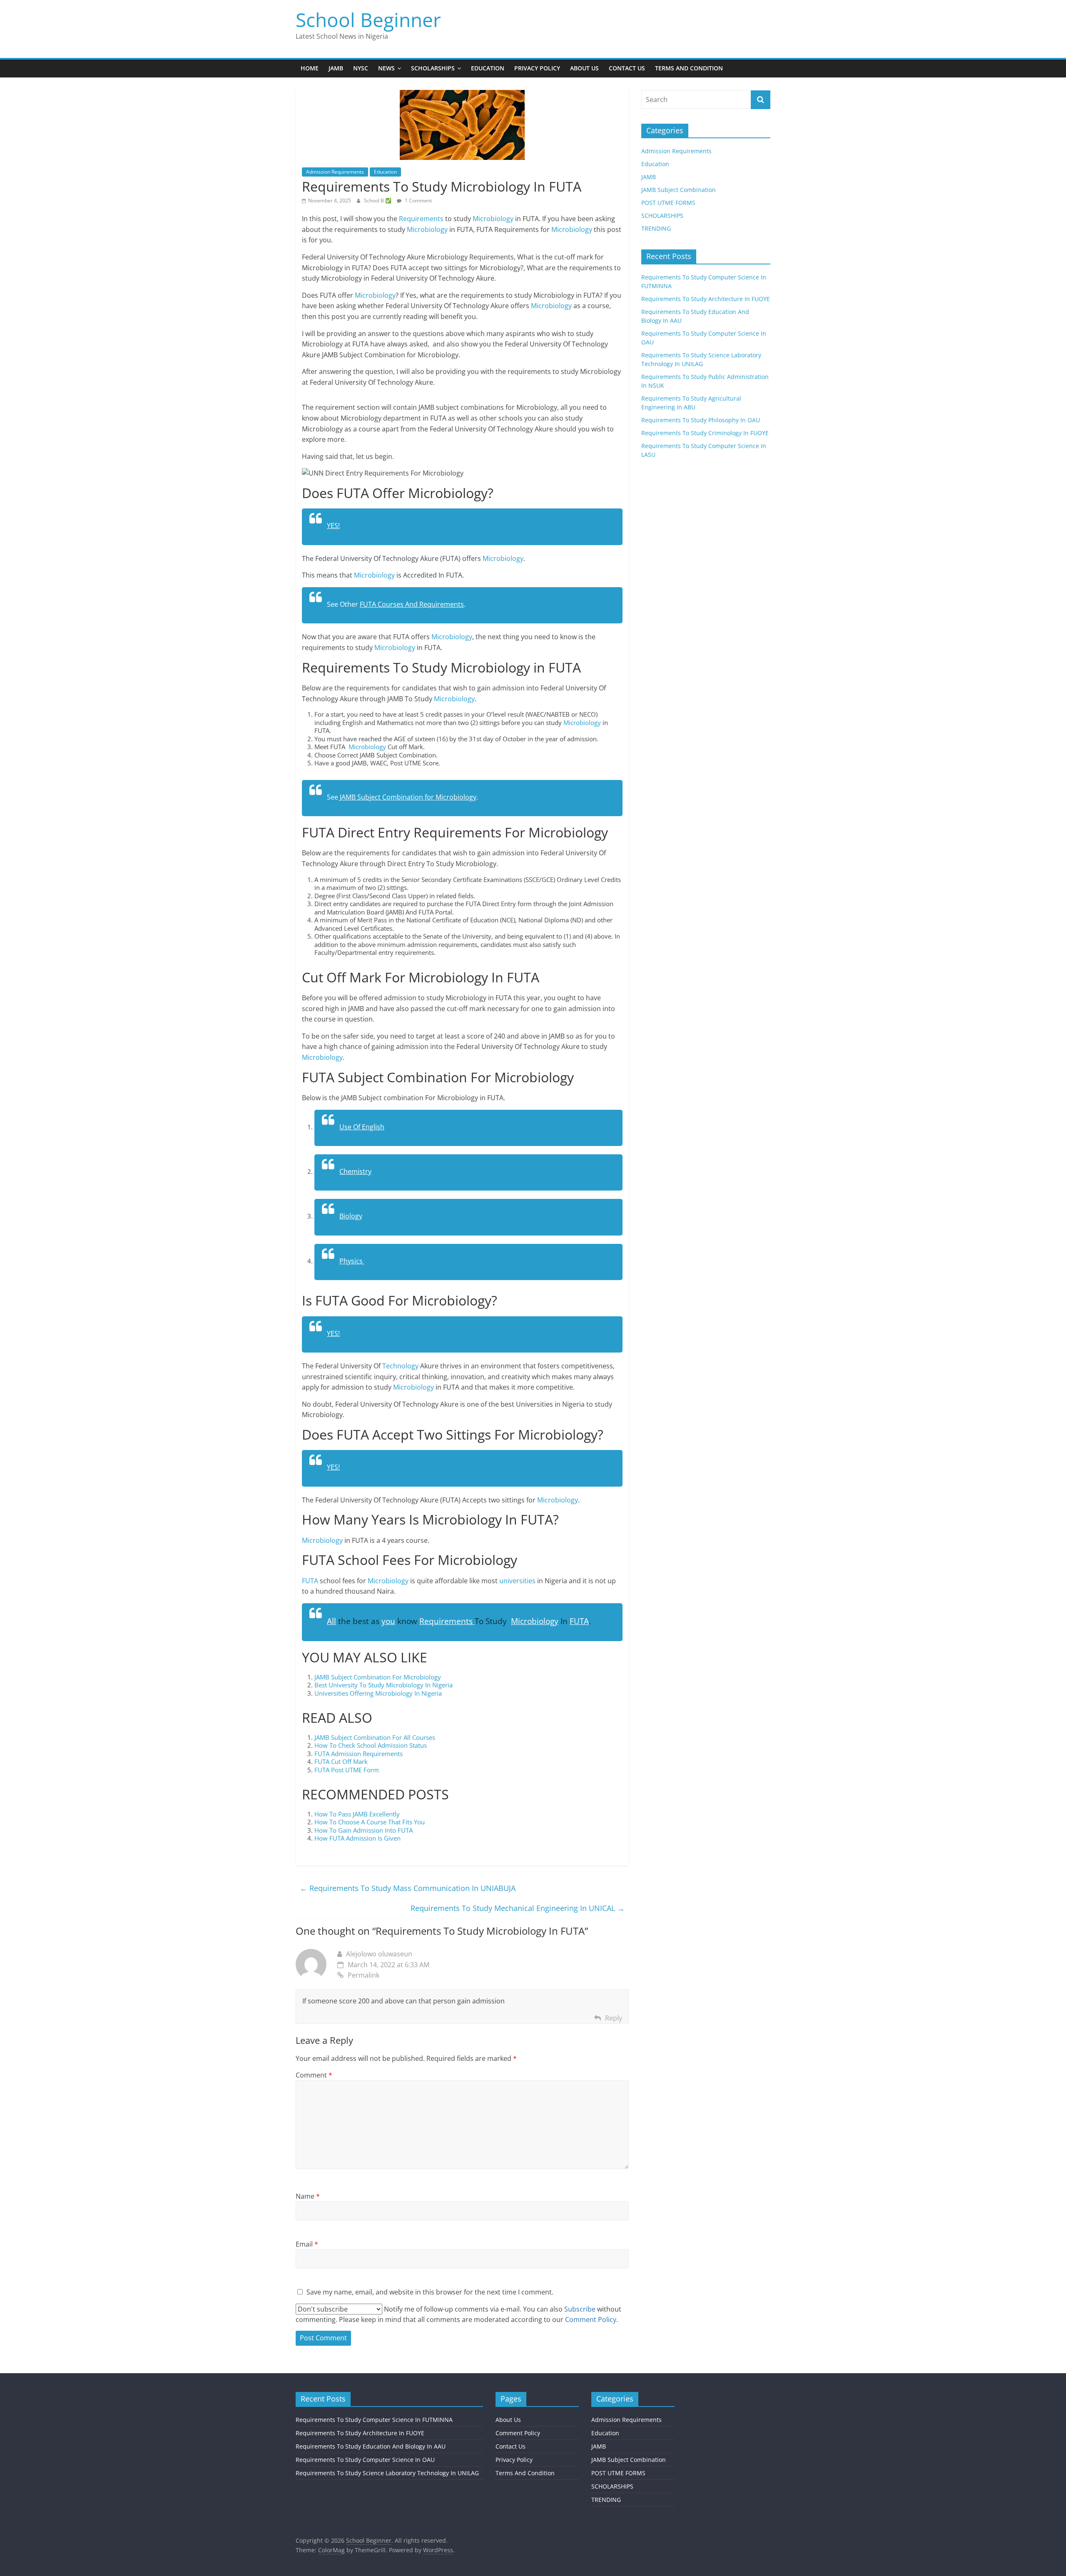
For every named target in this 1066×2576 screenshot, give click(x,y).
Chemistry (355, 1171)
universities (517, 1581)
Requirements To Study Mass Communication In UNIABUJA (408, 1888)
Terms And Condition (689, 68)
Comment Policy (518, 2433)
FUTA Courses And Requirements (412, 604)
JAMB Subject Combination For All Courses (375, 1737)
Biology (351, 1216)
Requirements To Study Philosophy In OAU (701, 420)
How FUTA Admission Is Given (357, 1838)
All (331, 1621)
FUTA (310, 1581)
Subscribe (580, 2309)
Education (488, 68)
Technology (400, 1366)
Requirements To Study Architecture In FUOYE (706, 299)
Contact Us (627, 68)
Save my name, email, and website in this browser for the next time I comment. (430, 2292)
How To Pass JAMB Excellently (358, 1814)
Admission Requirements (335, 172)
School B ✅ (378, 201)
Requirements (421, 219)
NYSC (361, 68)
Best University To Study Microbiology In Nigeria (384, 1685)
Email (307, 2244)
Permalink (364, 1975)
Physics (352, 1261)
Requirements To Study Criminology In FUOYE (705, 433)
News (386, 68)
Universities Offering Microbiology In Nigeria (378, 1693)
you (388, 1621)
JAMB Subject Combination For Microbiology (378, 1677)
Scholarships (433, 68)
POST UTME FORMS (668, 203)
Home (310, 68)
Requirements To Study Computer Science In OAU (365, 2460)
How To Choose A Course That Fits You (370, 1822)
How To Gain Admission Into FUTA (364, 1830)
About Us (584, 68)
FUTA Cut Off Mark (342, 1761)
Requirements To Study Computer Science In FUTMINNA (374, 2420)
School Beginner (368, 20)
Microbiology (493, 219)
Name (308, 2196)
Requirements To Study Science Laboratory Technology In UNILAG (387, 2473)
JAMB (336, 68)
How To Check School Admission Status (371, 1745)
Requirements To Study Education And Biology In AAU (371, 2446)
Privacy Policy (537, 68)
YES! (333, 526)
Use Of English (362, 1127)
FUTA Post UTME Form (347, 1770)
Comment (314, 2075)
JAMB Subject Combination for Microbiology (407, 797)
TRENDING (656, 228)
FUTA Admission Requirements (359, 1754)
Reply (614, 2018)
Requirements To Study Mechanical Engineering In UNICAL (518, 1908)
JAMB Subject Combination (679, 190)
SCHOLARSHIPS (662, 215)
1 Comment (418, 201)
